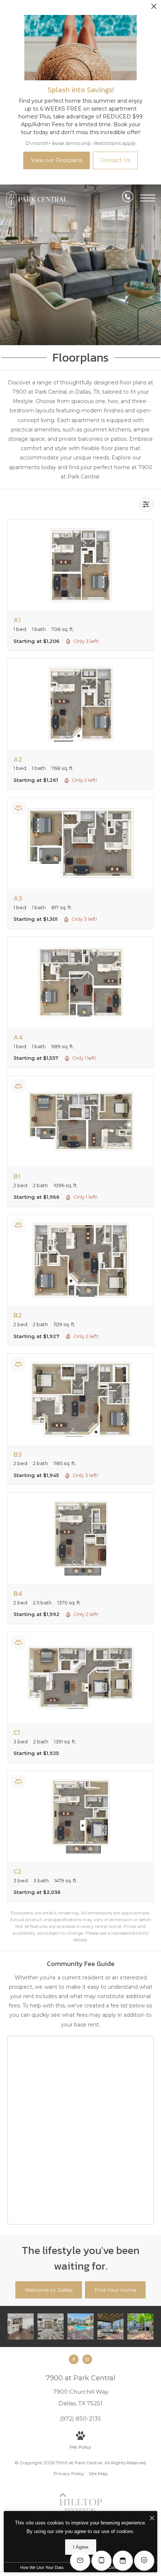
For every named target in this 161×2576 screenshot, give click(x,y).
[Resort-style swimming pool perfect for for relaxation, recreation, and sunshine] (80, 2326)
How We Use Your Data (42, 2567)
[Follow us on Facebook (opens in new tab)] (74, 2359)
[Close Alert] (154, 8)
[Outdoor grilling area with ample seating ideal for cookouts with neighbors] (140, 2326)
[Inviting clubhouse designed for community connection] (21, 2326)
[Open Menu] (148, 198)
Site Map (98, 2473)
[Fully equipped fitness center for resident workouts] (51, 2326)
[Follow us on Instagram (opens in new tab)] (87, 2359)
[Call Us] (128, 198)
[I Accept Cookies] (152, 2519)
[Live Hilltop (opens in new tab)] (80, 2510)
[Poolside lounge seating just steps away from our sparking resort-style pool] (110, 2326)
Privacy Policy (69, 2473)
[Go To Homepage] (43, 201)
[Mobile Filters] (146, 504)
